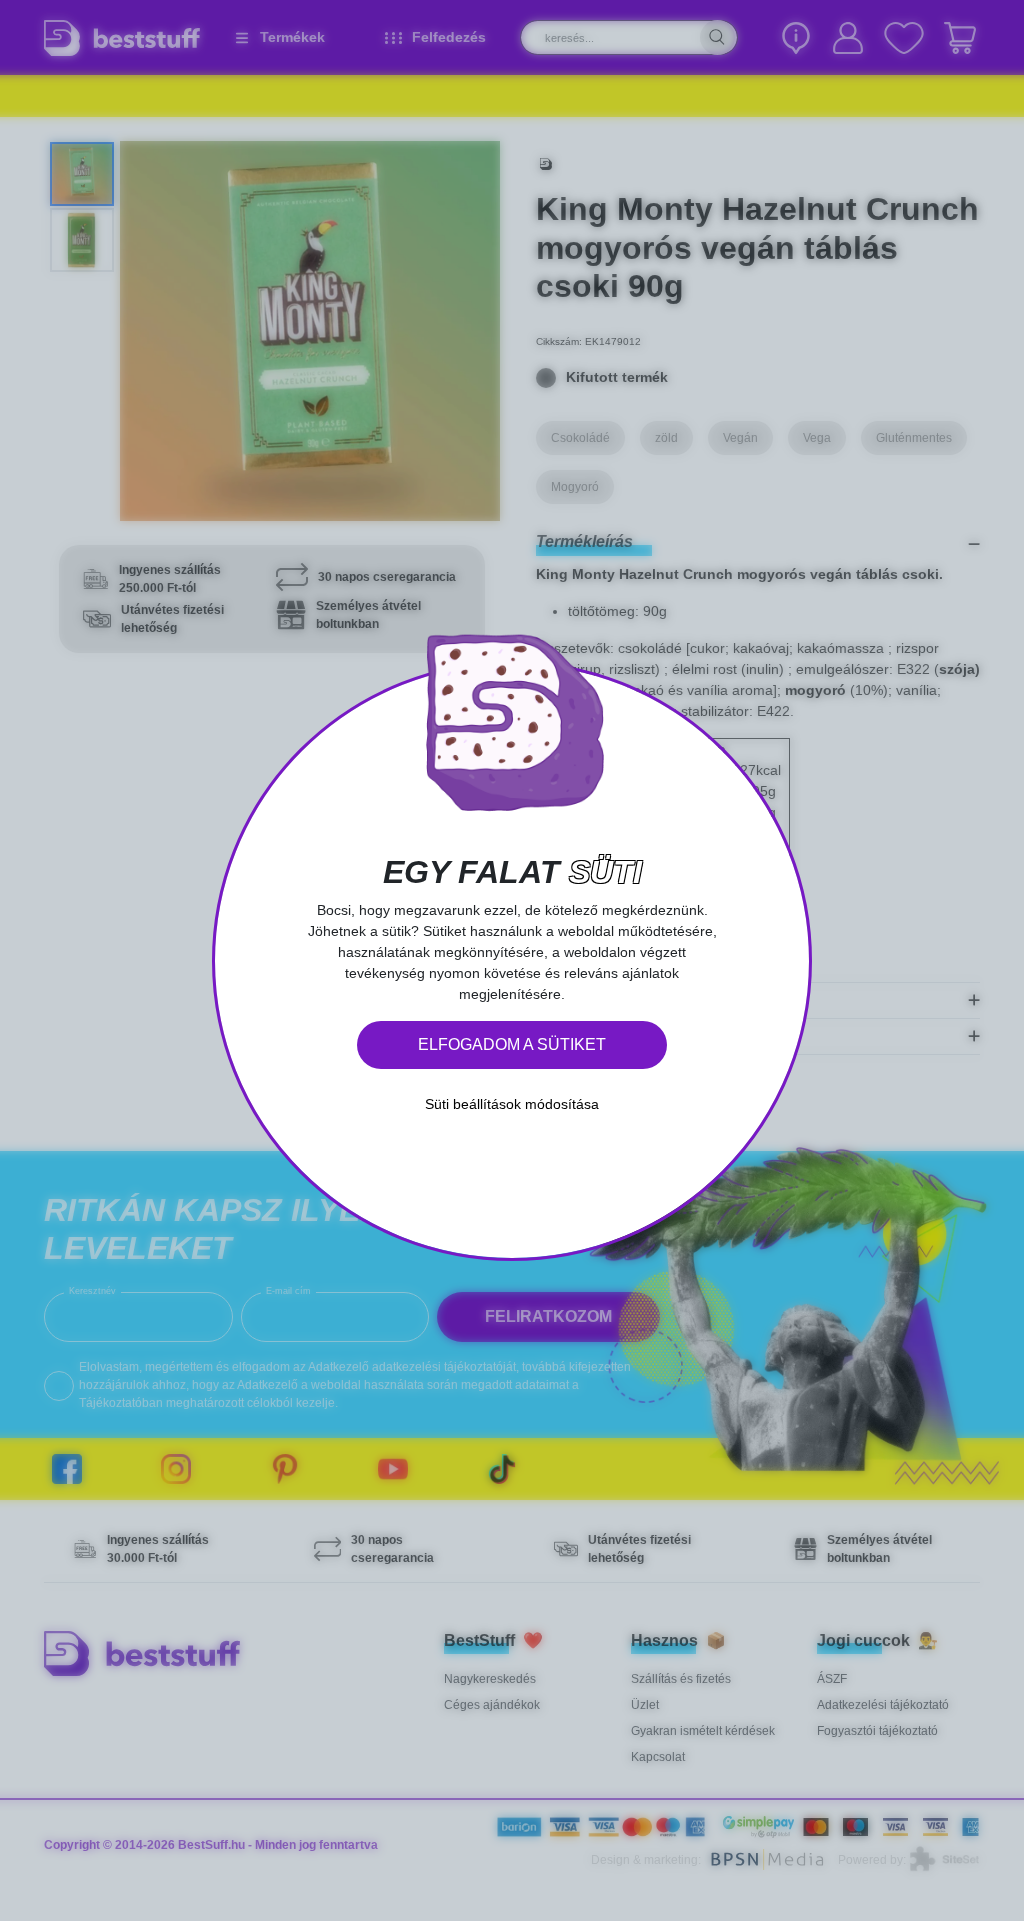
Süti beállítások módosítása (512, 1104)
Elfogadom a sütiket (512, 1044)
